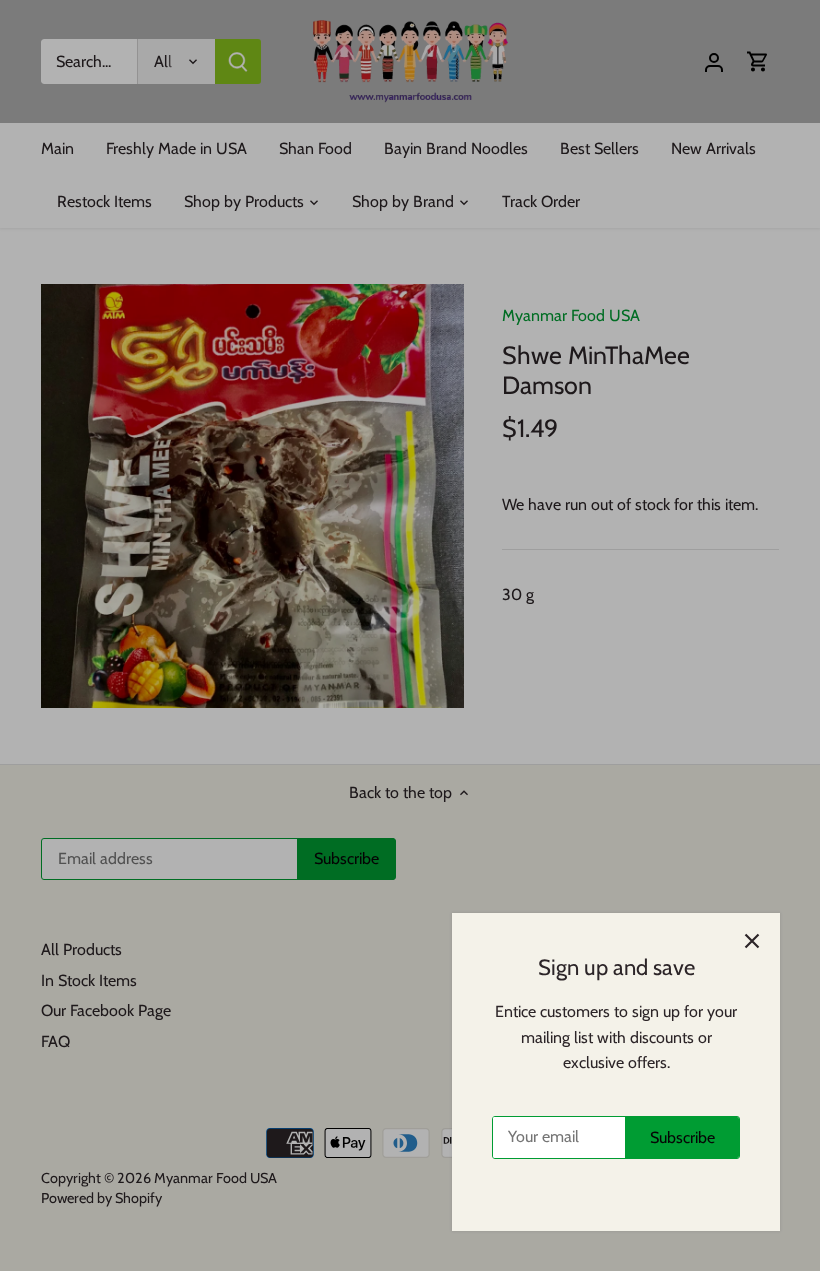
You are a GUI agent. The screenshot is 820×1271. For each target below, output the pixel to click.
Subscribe (682, 1137)
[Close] (752, 941)
